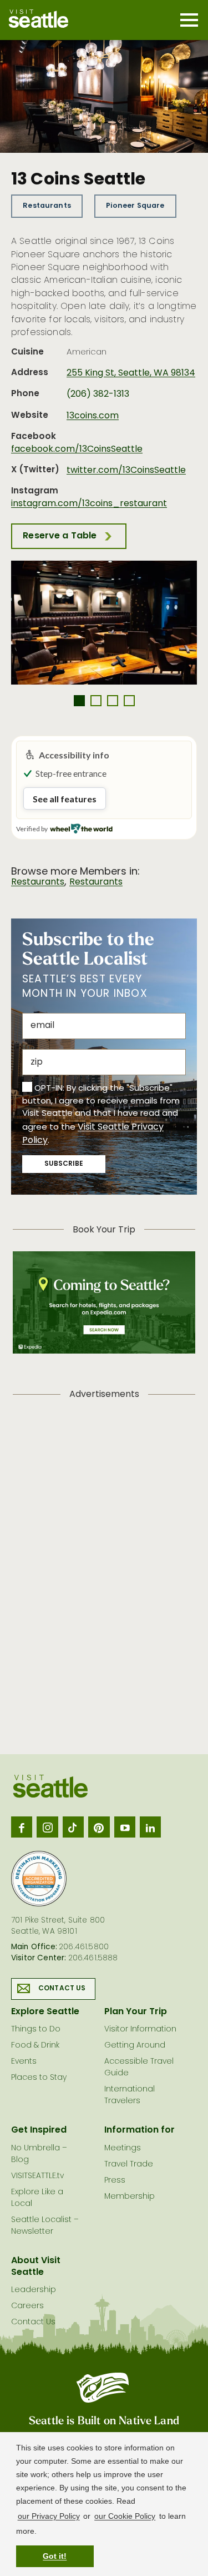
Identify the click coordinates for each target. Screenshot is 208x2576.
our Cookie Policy (125, 2516)
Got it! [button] (55, 2556)
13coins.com (93, 416)
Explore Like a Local (37, 2198)
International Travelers (130, 2095)
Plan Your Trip (136, 2012)
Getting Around (135, 2046)
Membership (130, 2197)
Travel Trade (129, 2165)
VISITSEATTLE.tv (37, 2176)
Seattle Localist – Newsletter (45, 2226)
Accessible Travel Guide (139, 2068)
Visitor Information (140, 2030)
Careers (27, 2306)
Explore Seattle (45, 2012)
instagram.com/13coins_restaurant (89, 504)
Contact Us (62, 1989)
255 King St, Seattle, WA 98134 (131, 373)
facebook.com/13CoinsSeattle (77, 450)
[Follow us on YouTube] (125, 1827)
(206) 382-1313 (98, 395)
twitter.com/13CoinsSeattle (126, 471)
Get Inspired (39, 2130)
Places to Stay (39, 2078)
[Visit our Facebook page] (22, 1827)
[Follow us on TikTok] (73, 1827)
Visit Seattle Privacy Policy (93, 1134)
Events (24, 2062)
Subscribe (64, 1164)
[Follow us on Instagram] (47, 1827)
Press (115, 2181)
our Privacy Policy (49, 2516)
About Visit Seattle (36, 2267)
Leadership (34, 2290)
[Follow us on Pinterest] (99, 1827)
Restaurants (47, 206)
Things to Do (36, 2030)
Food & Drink (35, 2046)
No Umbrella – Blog (39, 2154)
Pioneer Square (135, 206)
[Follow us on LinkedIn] (150, 1827)
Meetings (123, 2148)
